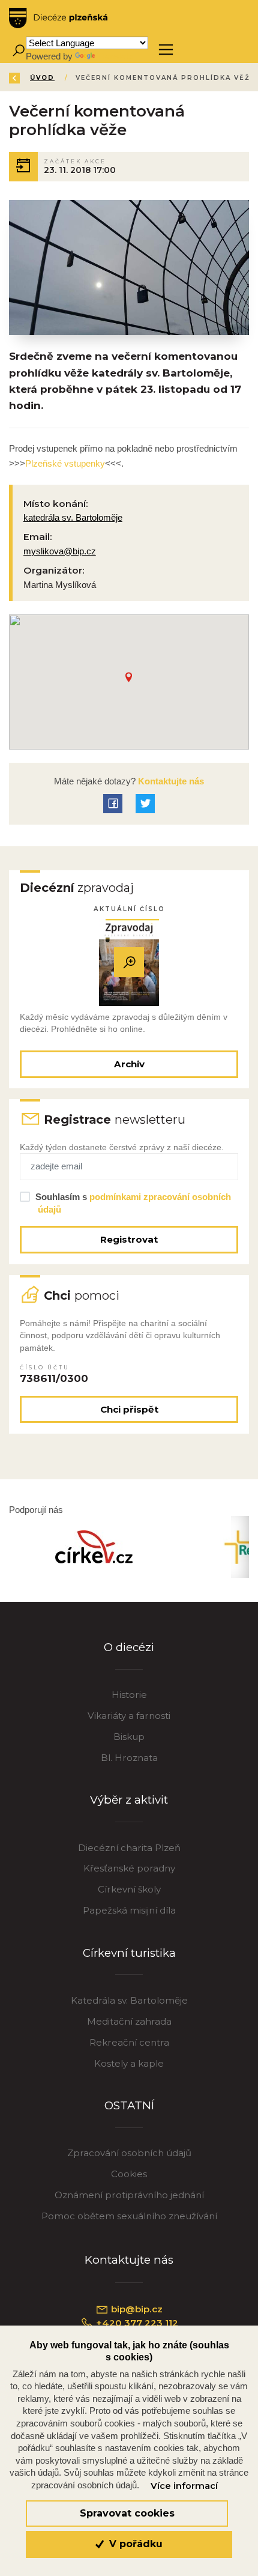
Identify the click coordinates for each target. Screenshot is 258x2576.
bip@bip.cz (136, 2309)
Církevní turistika (129, 1953)
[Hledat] (18, 50)
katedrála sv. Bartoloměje (73, 517)
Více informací (184, 2486)
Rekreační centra (129, 2042)
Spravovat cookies (127, 2513)
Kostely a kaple (129, 2063)
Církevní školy (129, 1889)
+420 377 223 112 (136, 2323)
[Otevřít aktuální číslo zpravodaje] (129, 962)
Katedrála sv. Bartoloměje (129, 2000)
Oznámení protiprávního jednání (129, 2195)
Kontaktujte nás (170, 781)
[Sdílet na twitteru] (145, 804)
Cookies (129, 2174)
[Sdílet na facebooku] (113, 804)
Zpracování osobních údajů (129, 2153)
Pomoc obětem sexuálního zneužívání (129, 2216)
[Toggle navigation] (166, 50)
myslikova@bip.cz (60, 551)
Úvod (42, 78)
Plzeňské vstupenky (65, 463)
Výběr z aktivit (129, 1800)
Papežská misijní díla (129, 1910)
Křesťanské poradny (129, 1868)
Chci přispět (129, 1409)
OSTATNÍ (129, 2105)
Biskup (129, 1737)
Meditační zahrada (129, 2021)
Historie (129, 1695)
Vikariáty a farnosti (129, 1716)
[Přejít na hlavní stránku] (58, 18)
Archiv (129, 1064)
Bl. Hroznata (129, 1758)
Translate (115, 56)
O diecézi (129, 1647)
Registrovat (129, 1239)
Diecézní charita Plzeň (129, 1848)
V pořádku (134, 2544)
